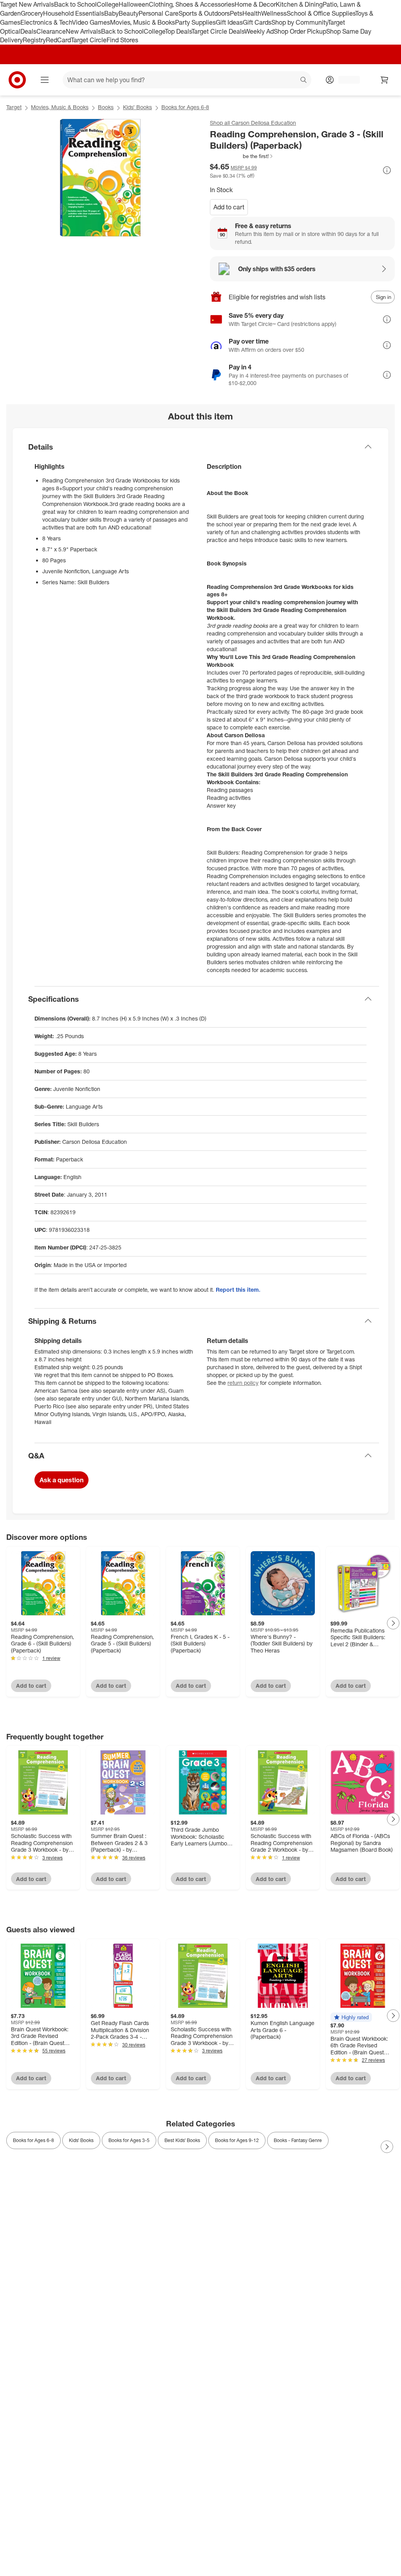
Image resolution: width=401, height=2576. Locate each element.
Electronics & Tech (46, 22)
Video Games (91, 22)
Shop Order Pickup (300, 31)
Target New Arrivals (27, 4)
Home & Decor (255, 4)
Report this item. (238, 1290)
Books (106, 107)
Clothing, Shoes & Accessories (192, 4)
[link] (242, 156)
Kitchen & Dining (299, 4)
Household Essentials (74, 13)
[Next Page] (393, 1623)
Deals (28, 31)
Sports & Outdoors (204, 13)
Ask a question (61, 1480)
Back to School (75, 4)
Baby (111, 13)
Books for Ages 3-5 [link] (129, 2140)
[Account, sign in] (345, 80)
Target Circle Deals (218, 31)
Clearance (51, 31)
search (304, 81)
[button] (242, 156)
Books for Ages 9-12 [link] (237, 2140)
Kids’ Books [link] (81, 2140)
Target (14, 107)
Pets (236, 13)
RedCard (58, 40)
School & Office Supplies (321, 13)
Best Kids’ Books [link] (182, 2140)
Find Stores (122, 40)
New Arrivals (83, 31)
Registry (34, 40)
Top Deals (178, 31)
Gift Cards (257, 22)
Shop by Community (300, 22)
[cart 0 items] (385, 80)
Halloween (134, 4)
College (108, 4)
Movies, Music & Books (143, 22)
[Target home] (17, 80)
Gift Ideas (229, 22)
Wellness (274, 13)
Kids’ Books (137, 107)
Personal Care (159, 13)
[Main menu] (45, 80)
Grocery (32, 13)
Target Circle (89, 40)
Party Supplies (195, 22)
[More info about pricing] (387, 170)
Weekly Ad (259, 31)
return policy (243, 1383)
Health (252, 13)
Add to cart (229, 207)
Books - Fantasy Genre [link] (298, 2140)
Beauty (129, 13)
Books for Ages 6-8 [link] (33, 2140)
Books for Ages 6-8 (185, 107)
